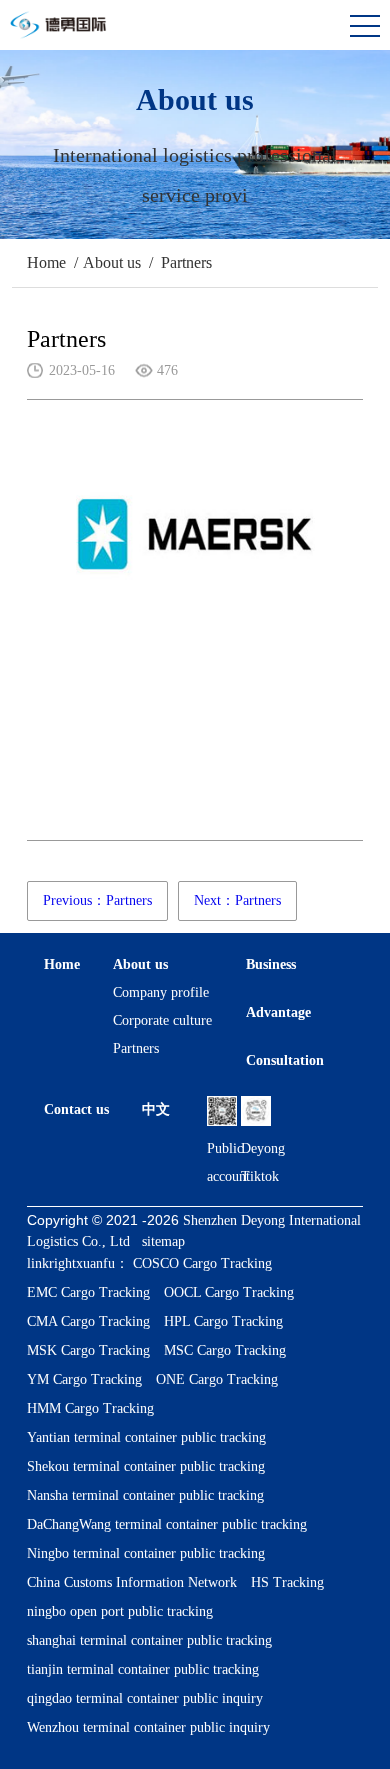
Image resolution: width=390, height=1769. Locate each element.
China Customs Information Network (132, 1582)
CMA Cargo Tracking (88, 1321)
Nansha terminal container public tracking (145, 1495)
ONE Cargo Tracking (217, 1379)
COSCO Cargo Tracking (202, 1263)
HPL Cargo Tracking (223, 1321)
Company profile (161, 992)
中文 (156, 1109)
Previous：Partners (97, 900)
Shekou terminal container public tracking (146, 1466)
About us (112, 262)
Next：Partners (237, 900)
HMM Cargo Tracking (90, 1408)
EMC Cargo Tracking (88, 1292)
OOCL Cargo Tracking (229, 1292)
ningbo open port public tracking (120, 1611)
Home (46, 262)
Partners (186, 262)
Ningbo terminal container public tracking (146, 1553)
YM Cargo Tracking (84, 1379)
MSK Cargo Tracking (88, 1350)
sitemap (163, 1241)
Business (271, 964)
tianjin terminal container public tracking (143, 1669)
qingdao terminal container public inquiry (145, 1698)
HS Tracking (287, 1582)
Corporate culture (162, 1020)
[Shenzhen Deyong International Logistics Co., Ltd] (66, 36)
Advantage (278, 1012)
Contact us (76, 1109)
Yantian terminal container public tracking (146, 1437)
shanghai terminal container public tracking (149, 1640)
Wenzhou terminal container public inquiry (148, 1727)
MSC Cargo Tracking (225, 1350)
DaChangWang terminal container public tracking (167, 1524)
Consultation (285, 1060)
